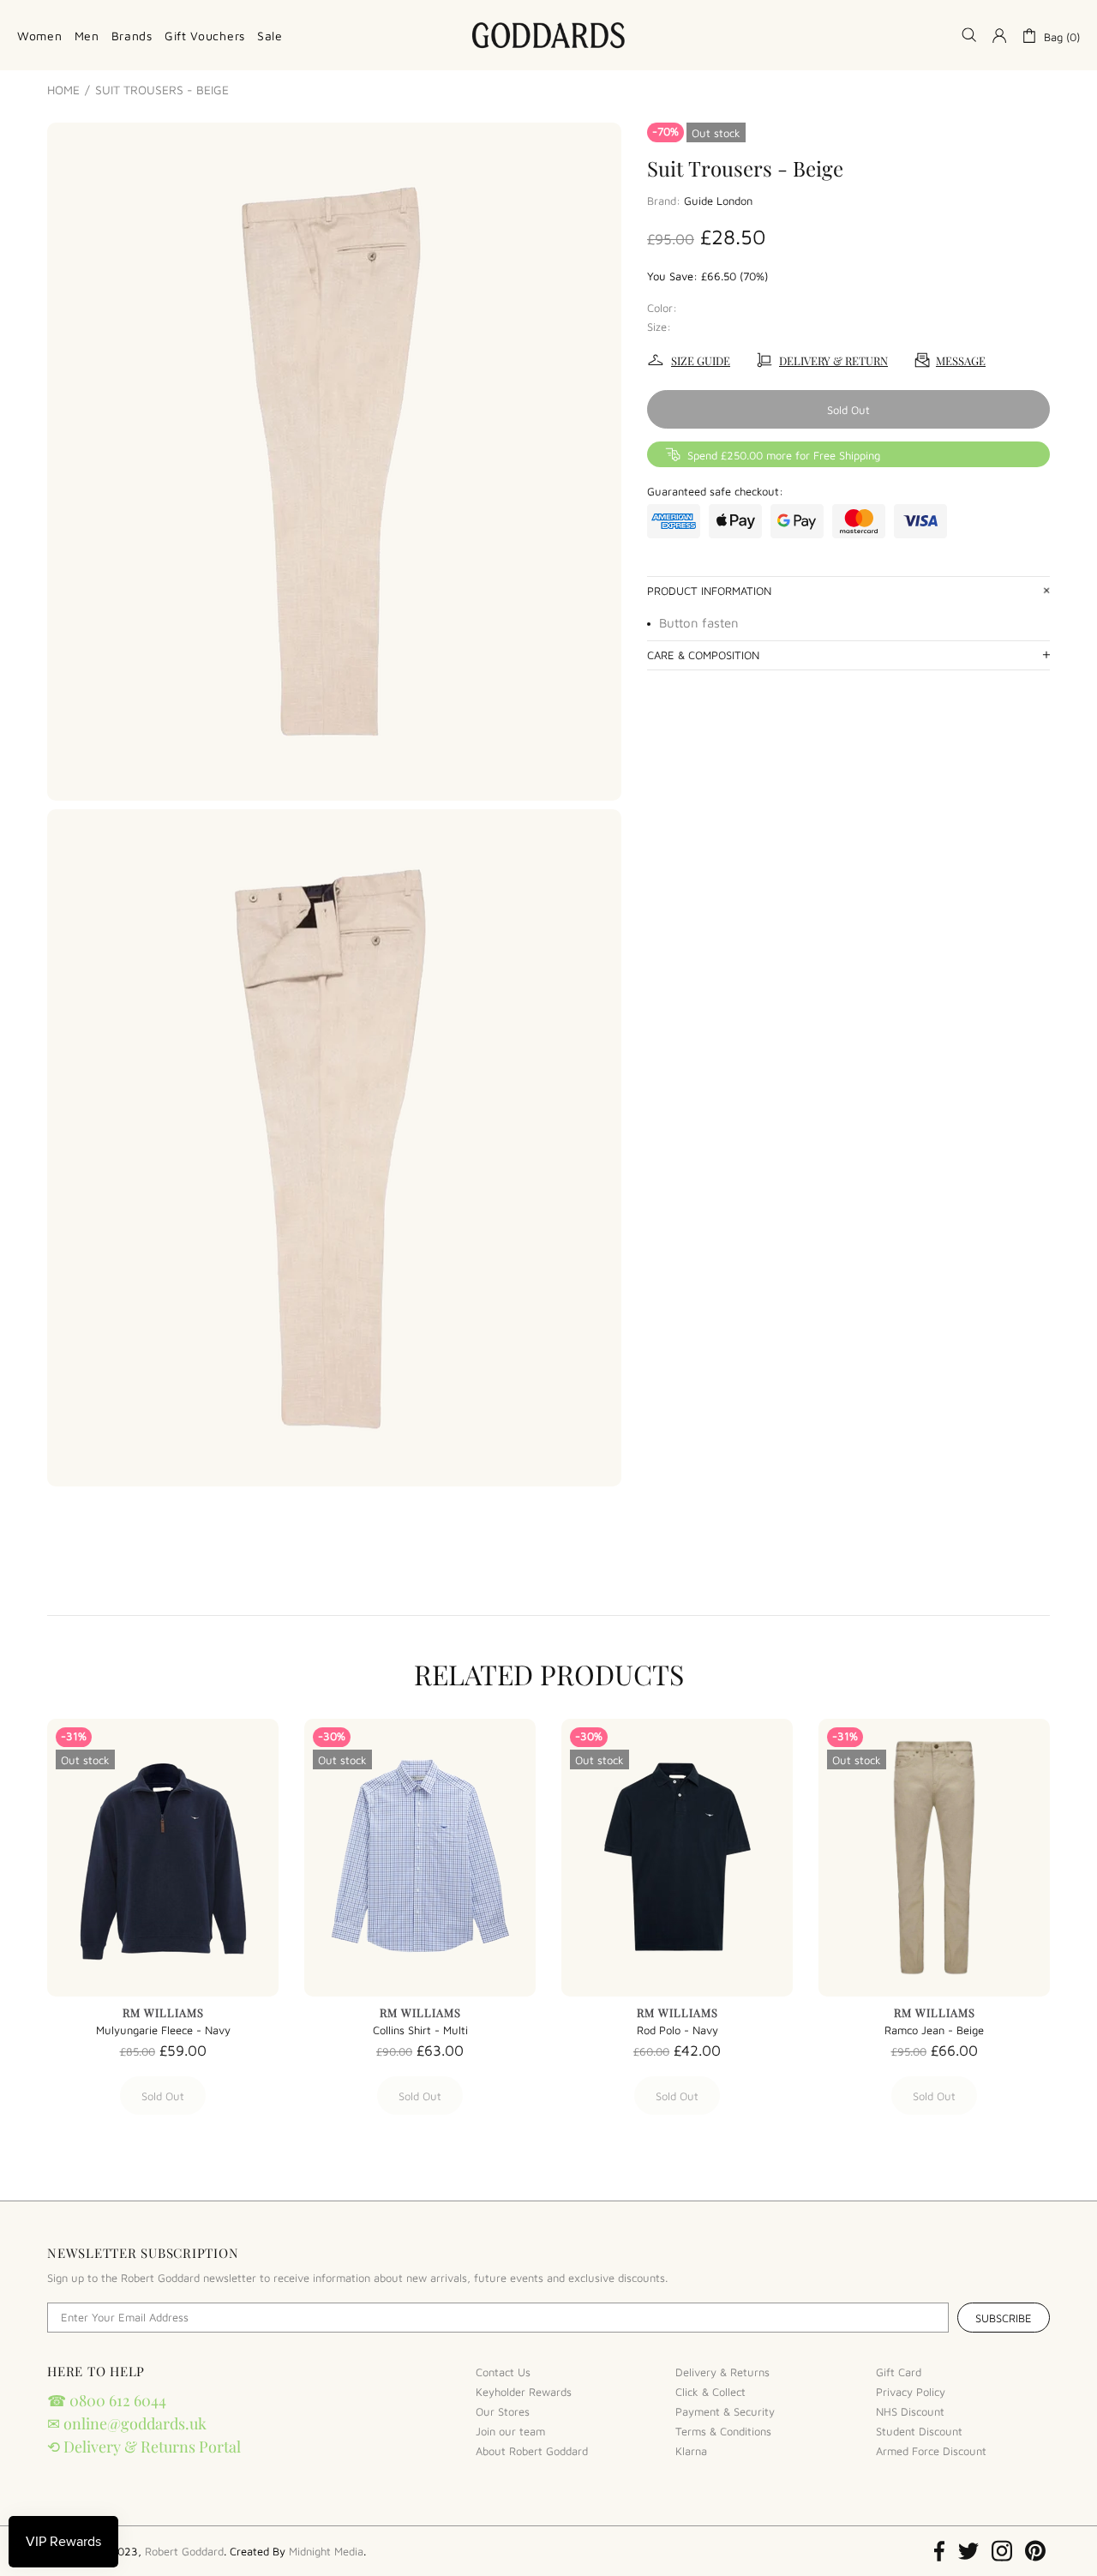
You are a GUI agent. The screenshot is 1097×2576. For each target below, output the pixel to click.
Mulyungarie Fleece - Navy (163, 2030)
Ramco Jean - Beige (934, 2030)
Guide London (718, 201)
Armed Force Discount (931, 2451)
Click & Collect (710, 2392)
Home (63, 90)
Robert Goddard (548, 35)
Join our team (510, 2431)
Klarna (691, 2451)
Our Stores (503, 2411)
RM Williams (163, 2012)
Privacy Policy (911, 2392)
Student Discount (919, 2431)
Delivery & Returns (722, 2372)
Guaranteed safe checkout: (715, 491)
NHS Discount (910, 2411)
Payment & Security (725, 2411)
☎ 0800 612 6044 (107, 2400)
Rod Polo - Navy (677, 2030)
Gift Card (899, 2372)
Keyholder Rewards (524, 2392)
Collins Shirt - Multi (420, 2030)
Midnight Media (326, 2551)
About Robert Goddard (532, 2451)
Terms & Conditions (723, 2431)
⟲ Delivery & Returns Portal (144, 2447)
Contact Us (503, 2372)
